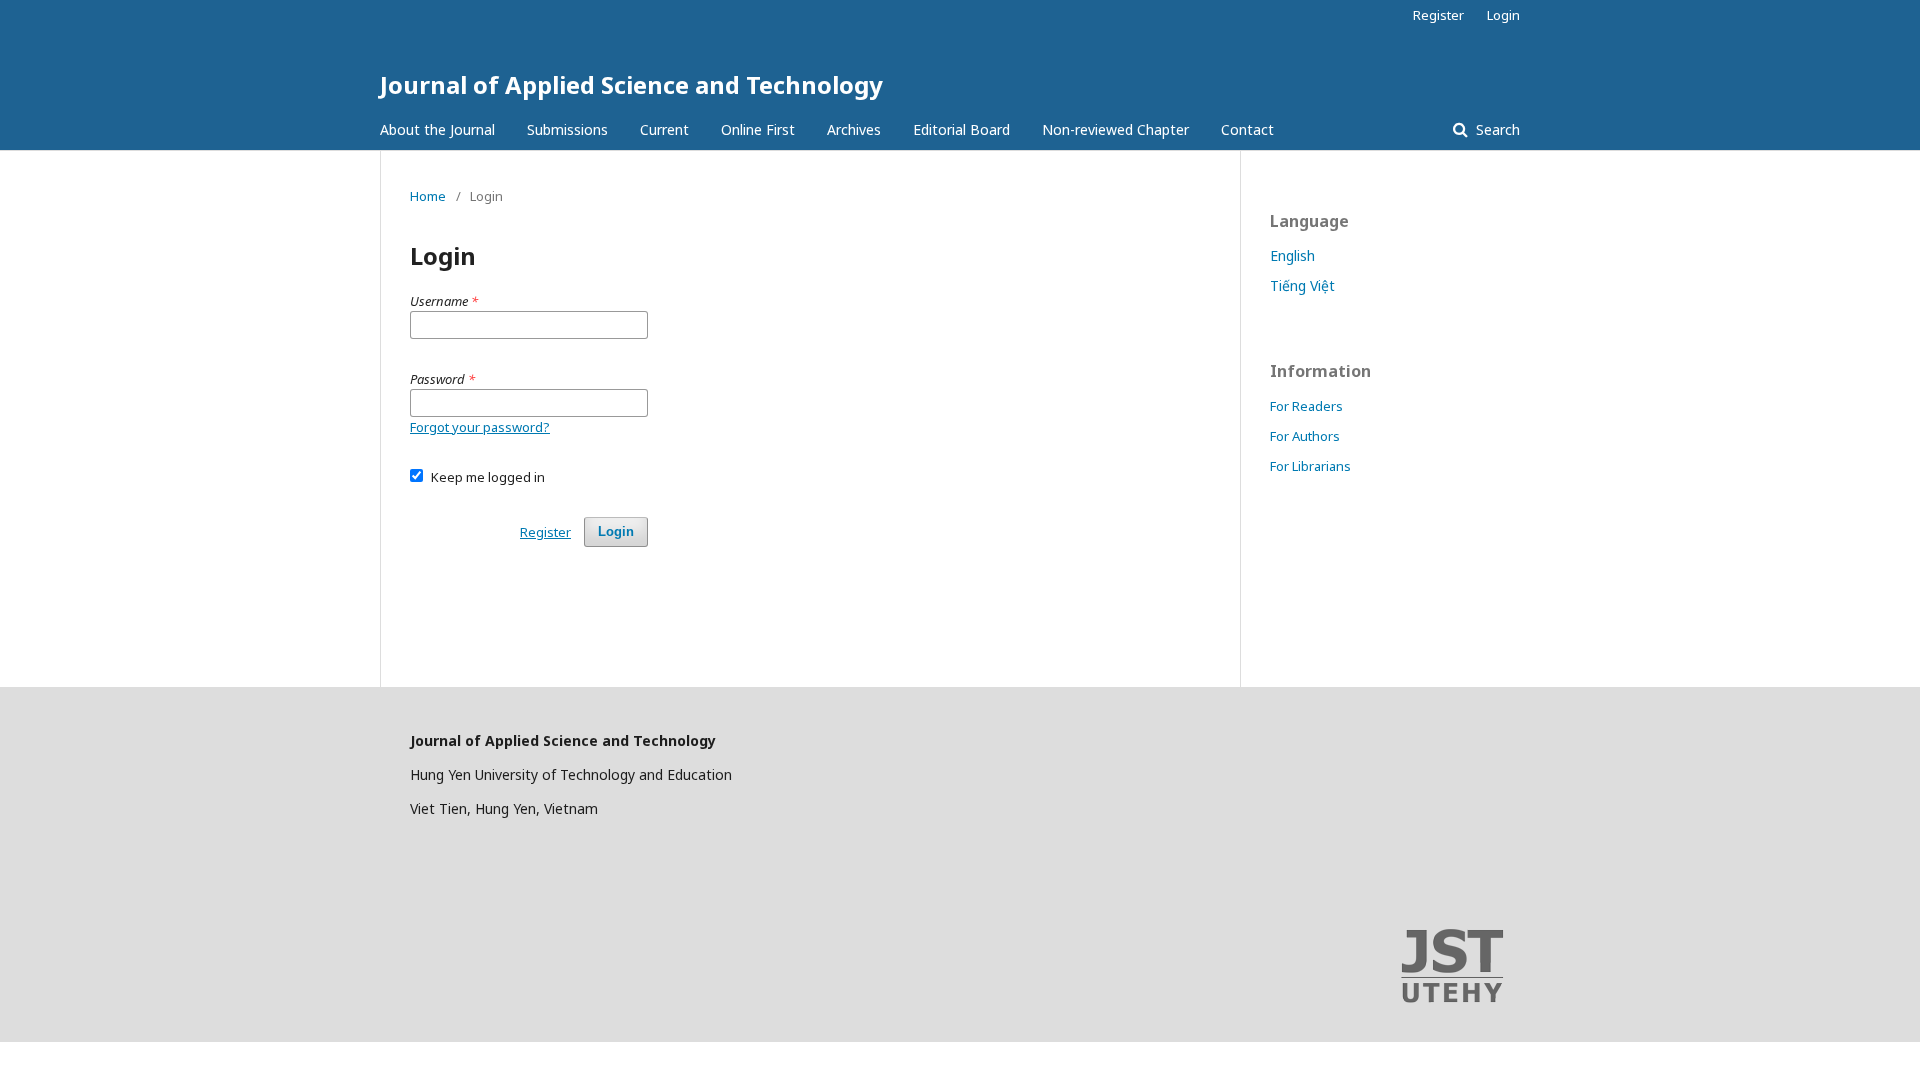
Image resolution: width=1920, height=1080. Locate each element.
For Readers (1306, 406)
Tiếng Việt (1302, 285)
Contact (1247, 129)
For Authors (1305, 436)
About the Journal (437, 129)
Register (1438, 15)
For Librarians (1310, 466)
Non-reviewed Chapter (1115, 129)
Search (1496, 129)
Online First (758, 129)
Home (428, 196)
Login (1503, 15)
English (1292, 255)
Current (664, 129)
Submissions (567, 129)
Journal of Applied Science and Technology (631, 84)
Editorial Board (961, 129)
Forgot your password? (480, 427)
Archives (854, 129)
